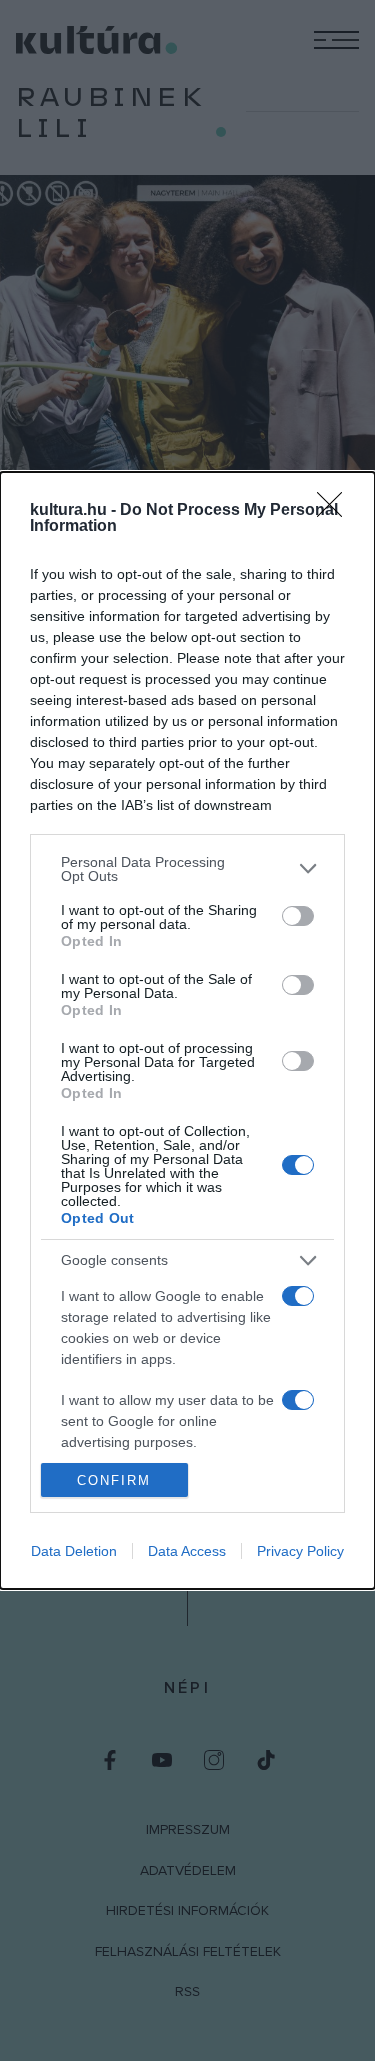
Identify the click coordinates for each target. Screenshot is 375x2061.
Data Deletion (74, 1551)
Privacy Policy (300, 1551)
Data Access (187, 1551)
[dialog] (187, 1030)
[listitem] (187, 869)
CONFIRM (114, 1480)
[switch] (298, 916)
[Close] (336, 511)
